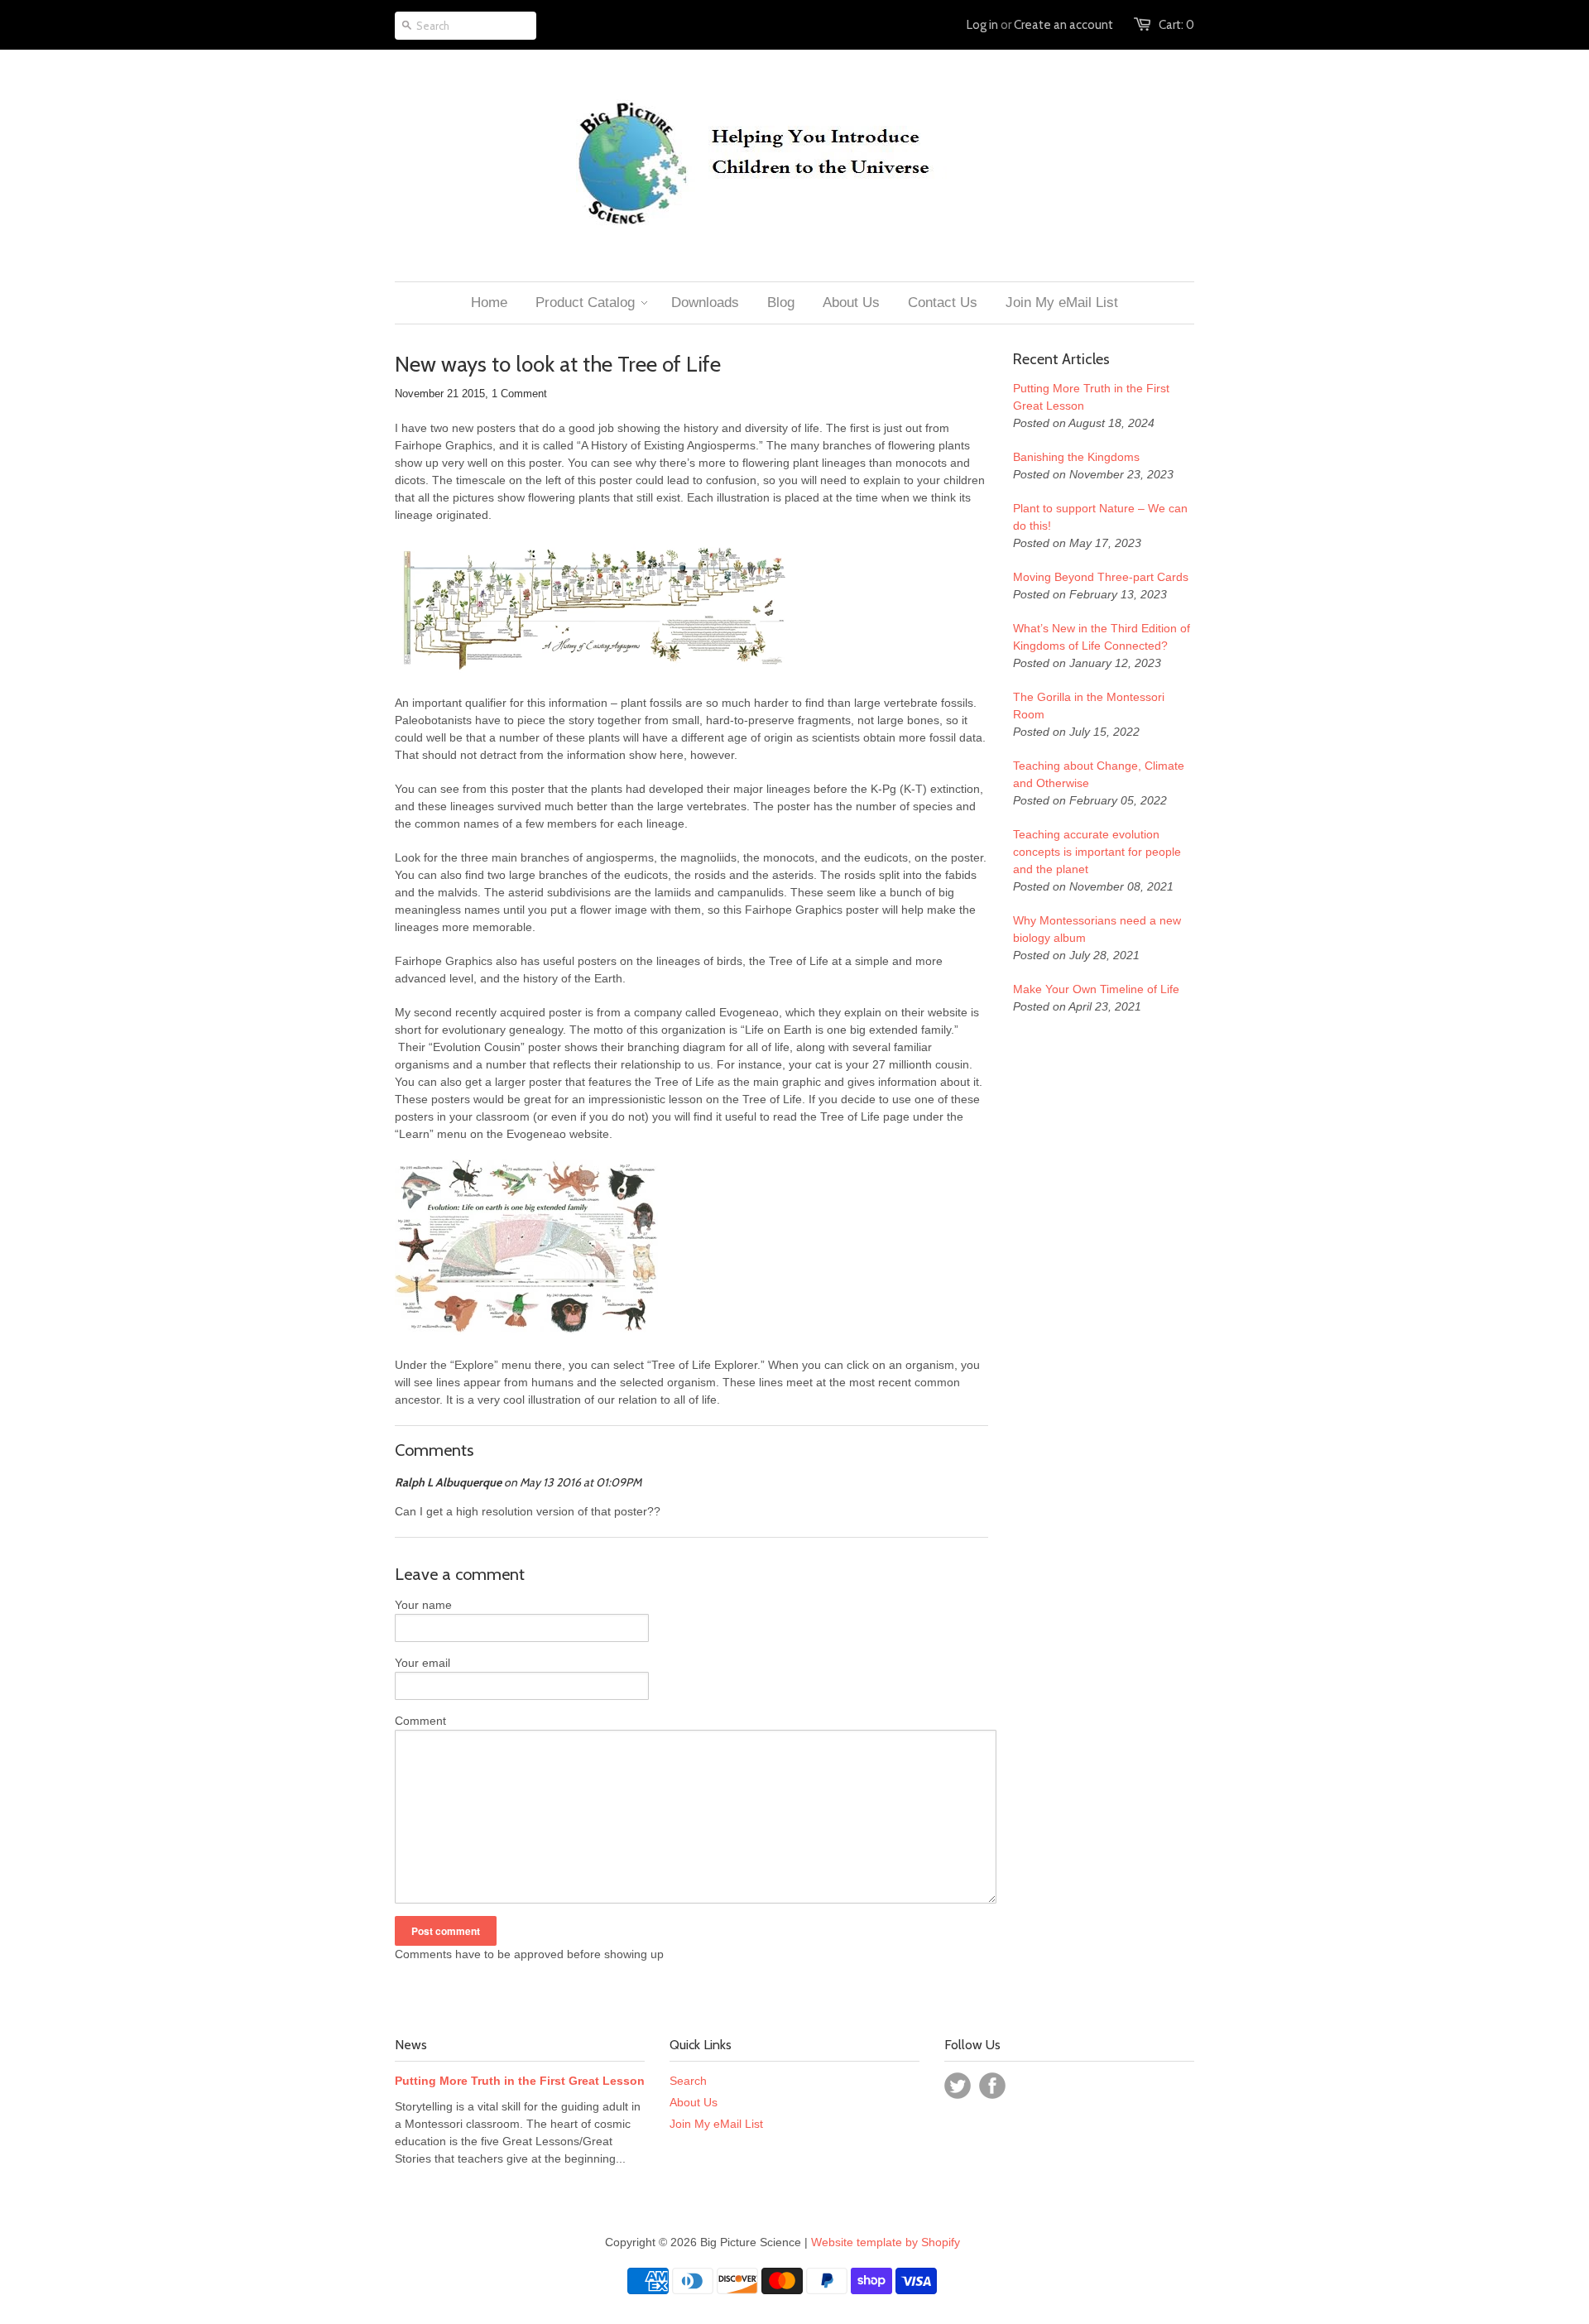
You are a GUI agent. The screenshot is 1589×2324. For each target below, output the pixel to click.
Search (688, 2081)
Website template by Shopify (886, 2242)
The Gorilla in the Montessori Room (1089, 706)
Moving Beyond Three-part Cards (1101, 577)
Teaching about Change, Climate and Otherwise (1099, 774)
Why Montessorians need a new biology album (1097, 929)
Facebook (992, 2086)
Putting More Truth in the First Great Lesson (1091, 397)
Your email (422, 1663)
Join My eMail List (716, 2124)
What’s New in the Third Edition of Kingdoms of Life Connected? (1102, 637)
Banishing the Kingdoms (1076, 457)
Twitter (958, 2086)
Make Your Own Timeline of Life (1096, 989)
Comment (420, 1721)
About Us (694, 2102)
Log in (982, 25)
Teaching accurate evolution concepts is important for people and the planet (1097, 852)
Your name (423, 1605)
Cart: (1176, 25)
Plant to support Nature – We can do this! (1100, 517)
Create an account (1063, 25)
